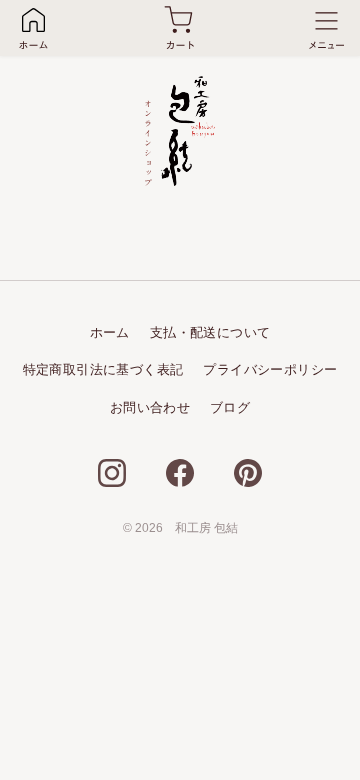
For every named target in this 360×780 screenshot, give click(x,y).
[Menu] (326, 28)
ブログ (230, 407)
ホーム (110, 332)
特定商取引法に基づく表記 (103, 369)
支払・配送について (210, 332)
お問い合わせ (150, 407)
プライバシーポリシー (270, 369)
